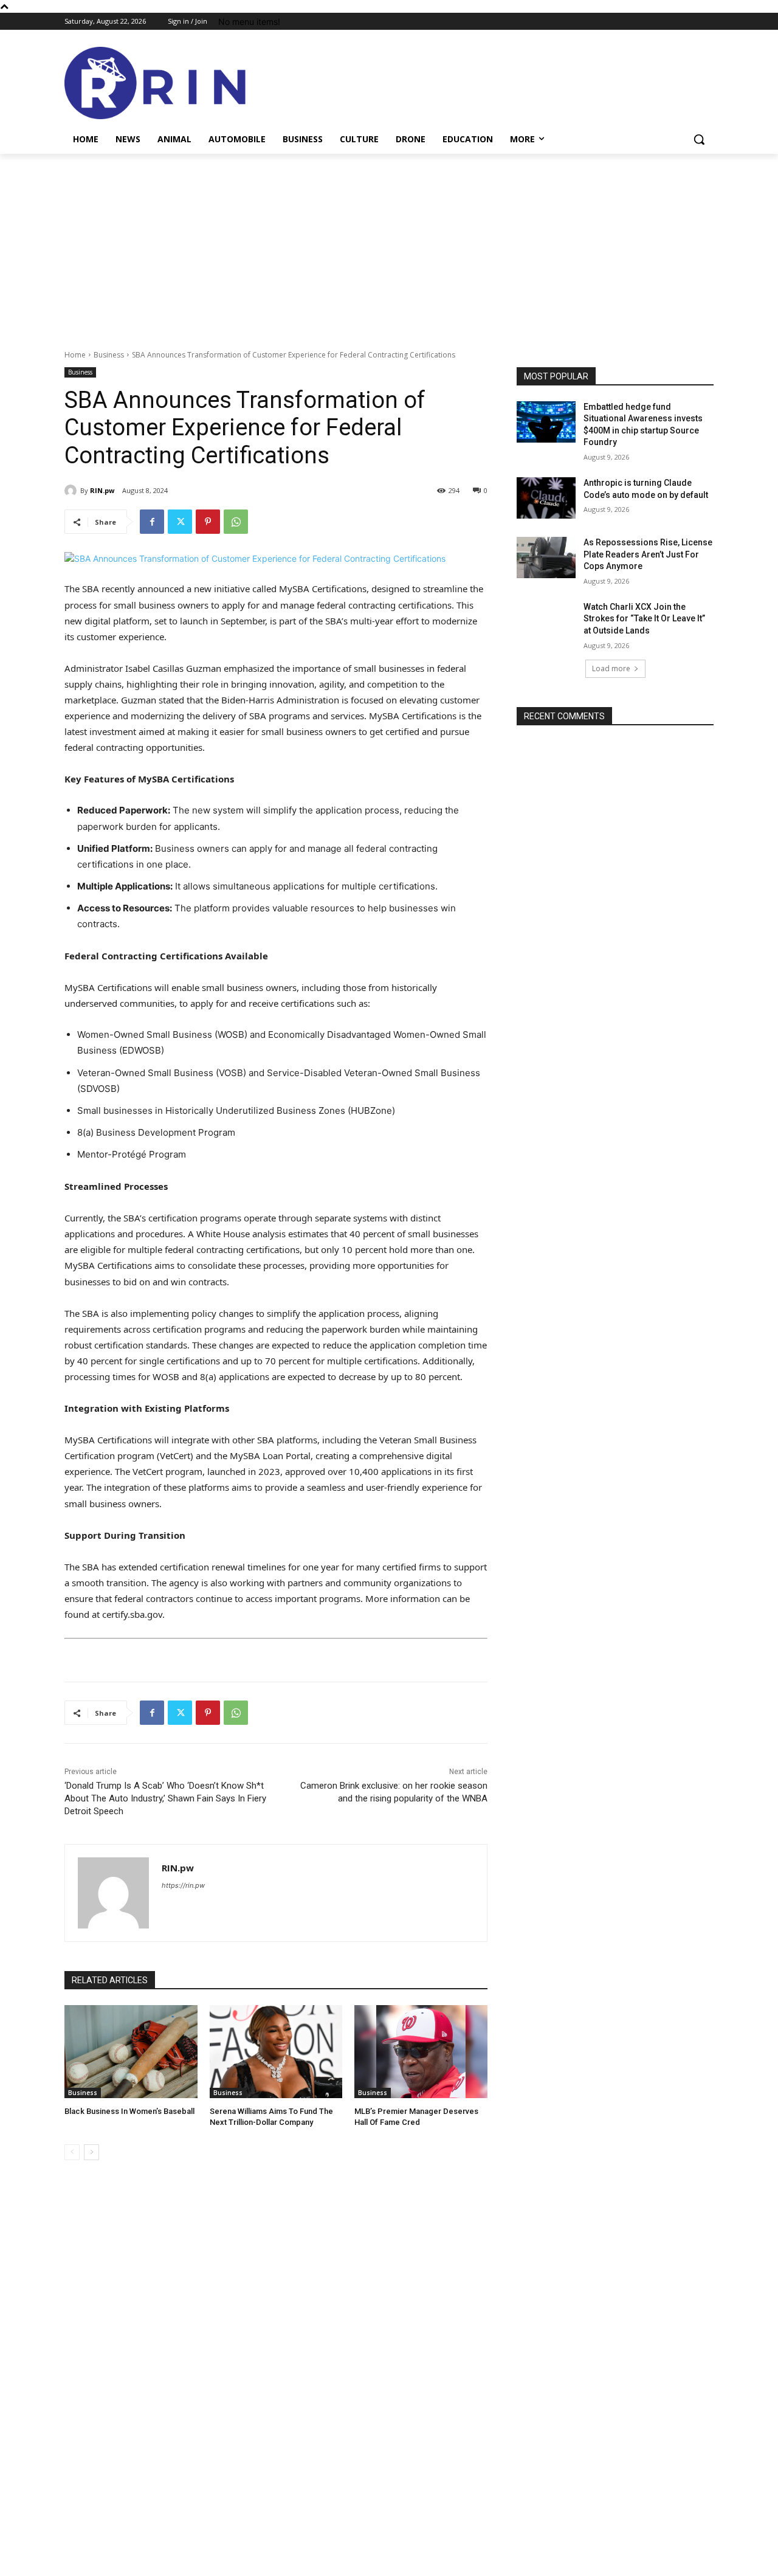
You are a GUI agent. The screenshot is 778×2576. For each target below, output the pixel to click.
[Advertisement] (389, 245)
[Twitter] (180, 522)
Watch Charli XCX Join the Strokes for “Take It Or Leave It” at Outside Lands (644, 619)
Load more (611, 668)
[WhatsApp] (236, 522)
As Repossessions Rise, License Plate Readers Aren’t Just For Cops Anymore (648, 554)
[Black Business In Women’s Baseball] (131, 2052)
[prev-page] (72, 2152)
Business (109, 355)
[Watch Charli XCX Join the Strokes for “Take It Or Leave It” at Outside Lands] (546, 622)
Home (75, 355)
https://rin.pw (183, 1885)
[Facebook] (152, 522)
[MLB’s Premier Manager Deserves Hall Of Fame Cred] (421, 2052)
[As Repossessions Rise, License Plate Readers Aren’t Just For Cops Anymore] (546, 558)
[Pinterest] (208, 522)
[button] (699, 139)
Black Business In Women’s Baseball (129, 2111)
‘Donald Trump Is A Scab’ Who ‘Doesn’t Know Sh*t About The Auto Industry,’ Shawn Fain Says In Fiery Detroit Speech (165, 1798)
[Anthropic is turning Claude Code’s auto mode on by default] (546, 498)
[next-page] (91, 2152)
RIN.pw (102, 490)
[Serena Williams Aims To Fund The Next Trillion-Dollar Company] (276, 2052)
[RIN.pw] (72, 491)
